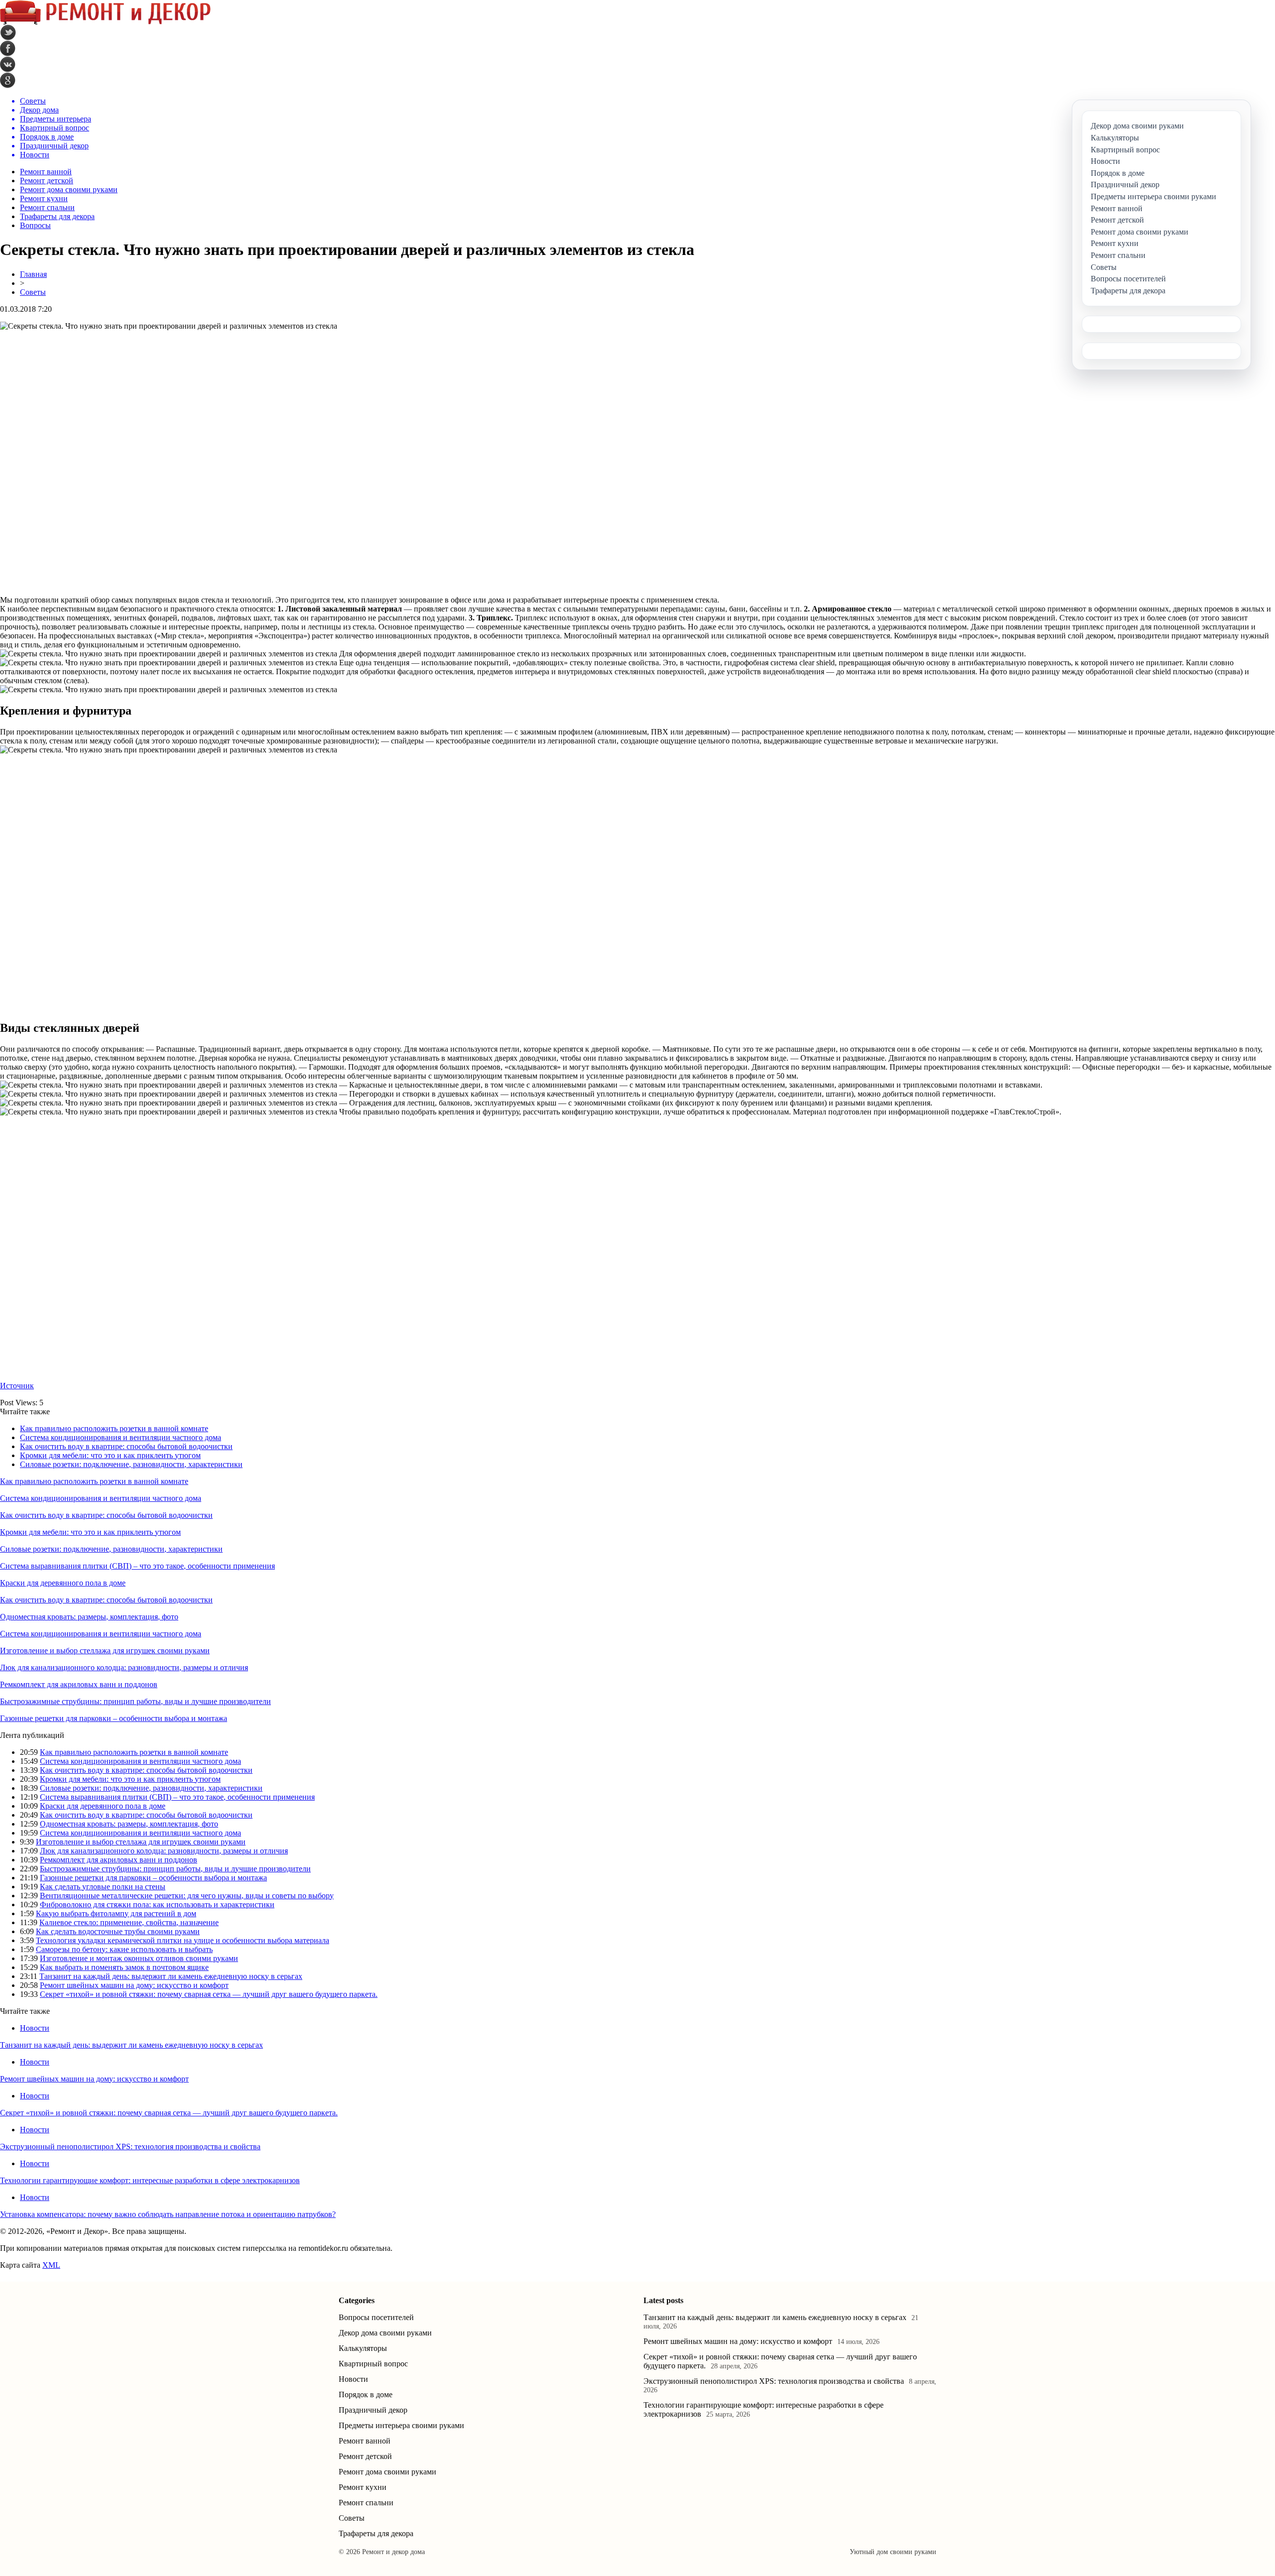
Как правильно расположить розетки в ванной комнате (114, 1428)
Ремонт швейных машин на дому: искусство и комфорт (134, 1985)
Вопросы (35, 225)
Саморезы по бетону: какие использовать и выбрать (124, 1949)
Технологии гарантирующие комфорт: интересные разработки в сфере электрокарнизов (150, 2180)
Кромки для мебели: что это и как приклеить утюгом (110, 1455)
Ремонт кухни (44, 198)
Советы (33, 292)
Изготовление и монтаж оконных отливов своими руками (139, 1958)
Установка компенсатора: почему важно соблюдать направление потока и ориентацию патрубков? (168, 2214)
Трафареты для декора (57, 216)
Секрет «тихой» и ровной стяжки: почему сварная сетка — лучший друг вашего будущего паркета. (209, 1994)
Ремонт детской (47, 181)
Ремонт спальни (47, 207)
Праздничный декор (373, 2410)
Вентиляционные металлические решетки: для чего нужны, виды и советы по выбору (187, 1896)
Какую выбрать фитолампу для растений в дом (116, 1913)
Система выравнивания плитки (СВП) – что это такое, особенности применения (137, 1566)
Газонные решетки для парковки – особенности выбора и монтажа (114, 1718)
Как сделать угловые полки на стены (103, 1887)
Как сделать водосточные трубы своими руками (118, 1931)
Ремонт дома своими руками (69, 189)
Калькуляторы (363, 2348)
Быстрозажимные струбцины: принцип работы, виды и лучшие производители (135, 1701)
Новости (35, 2028)
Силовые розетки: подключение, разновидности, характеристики (131, 1464)
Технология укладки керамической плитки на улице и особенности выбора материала (183, 1940)
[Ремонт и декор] (105, 22)
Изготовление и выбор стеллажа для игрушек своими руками (105, 1651)
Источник (17, 1386)
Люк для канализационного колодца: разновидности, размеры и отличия (124, 1667)
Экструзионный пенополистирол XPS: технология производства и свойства (130, 2147)
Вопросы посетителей (376, 2317)
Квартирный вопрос (373, 2364)
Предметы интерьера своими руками (401, 2425)
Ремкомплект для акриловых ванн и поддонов (79, 1684)
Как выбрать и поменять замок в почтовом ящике (124, 1967)
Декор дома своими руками (385, 2333)
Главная (33, 274)
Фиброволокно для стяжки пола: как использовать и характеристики (157, 1904)
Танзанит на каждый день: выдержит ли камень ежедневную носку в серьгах (171, 1976)
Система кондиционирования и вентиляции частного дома (121, 1437)
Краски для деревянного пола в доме (63, 1583)
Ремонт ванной (46, 172)
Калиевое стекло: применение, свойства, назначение (129, 1922)
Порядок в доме (366, 2394)
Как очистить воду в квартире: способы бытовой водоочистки (126, 1446)
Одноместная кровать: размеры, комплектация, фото (89, 1617)
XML (51, 2265)
